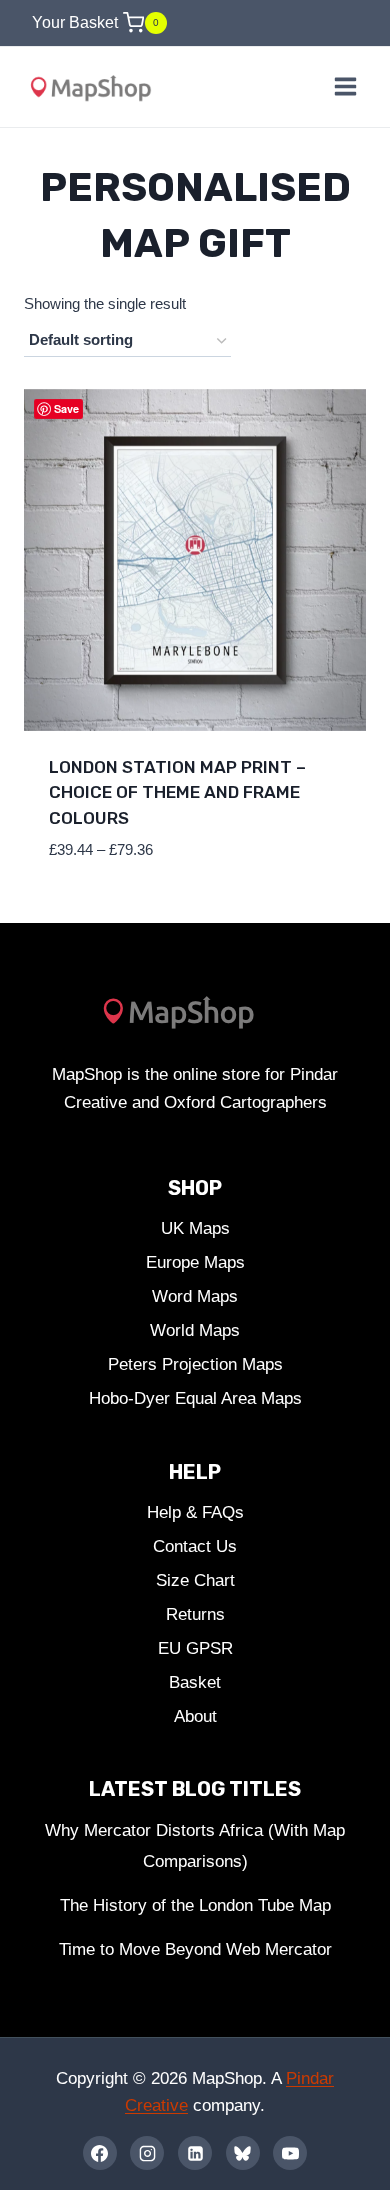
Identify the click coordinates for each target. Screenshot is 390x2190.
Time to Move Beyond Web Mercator (195, 1949)
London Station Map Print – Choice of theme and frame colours (177, 792)
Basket (195, 1682)
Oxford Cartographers (245, 1102)
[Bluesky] (243, 2153)
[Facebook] (100, 2153)
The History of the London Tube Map (195, 1905)
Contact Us (195, 1546)
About (195, 1716)
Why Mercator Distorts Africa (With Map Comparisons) (195, 1846)
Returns (195, 1614)
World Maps (195, 1330)
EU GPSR (195, 1648)
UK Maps (195, 1228)
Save (66, 408)
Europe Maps (195, 1262)
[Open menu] (345, 87)
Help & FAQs (195, 1512)
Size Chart (195, 1580)
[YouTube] (290, 2153)
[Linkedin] (195, 2153)
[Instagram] (147, 2153)
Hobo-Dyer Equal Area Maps (195, 1398)
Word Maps (195, 1296)
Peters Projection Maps (195, 1364)
